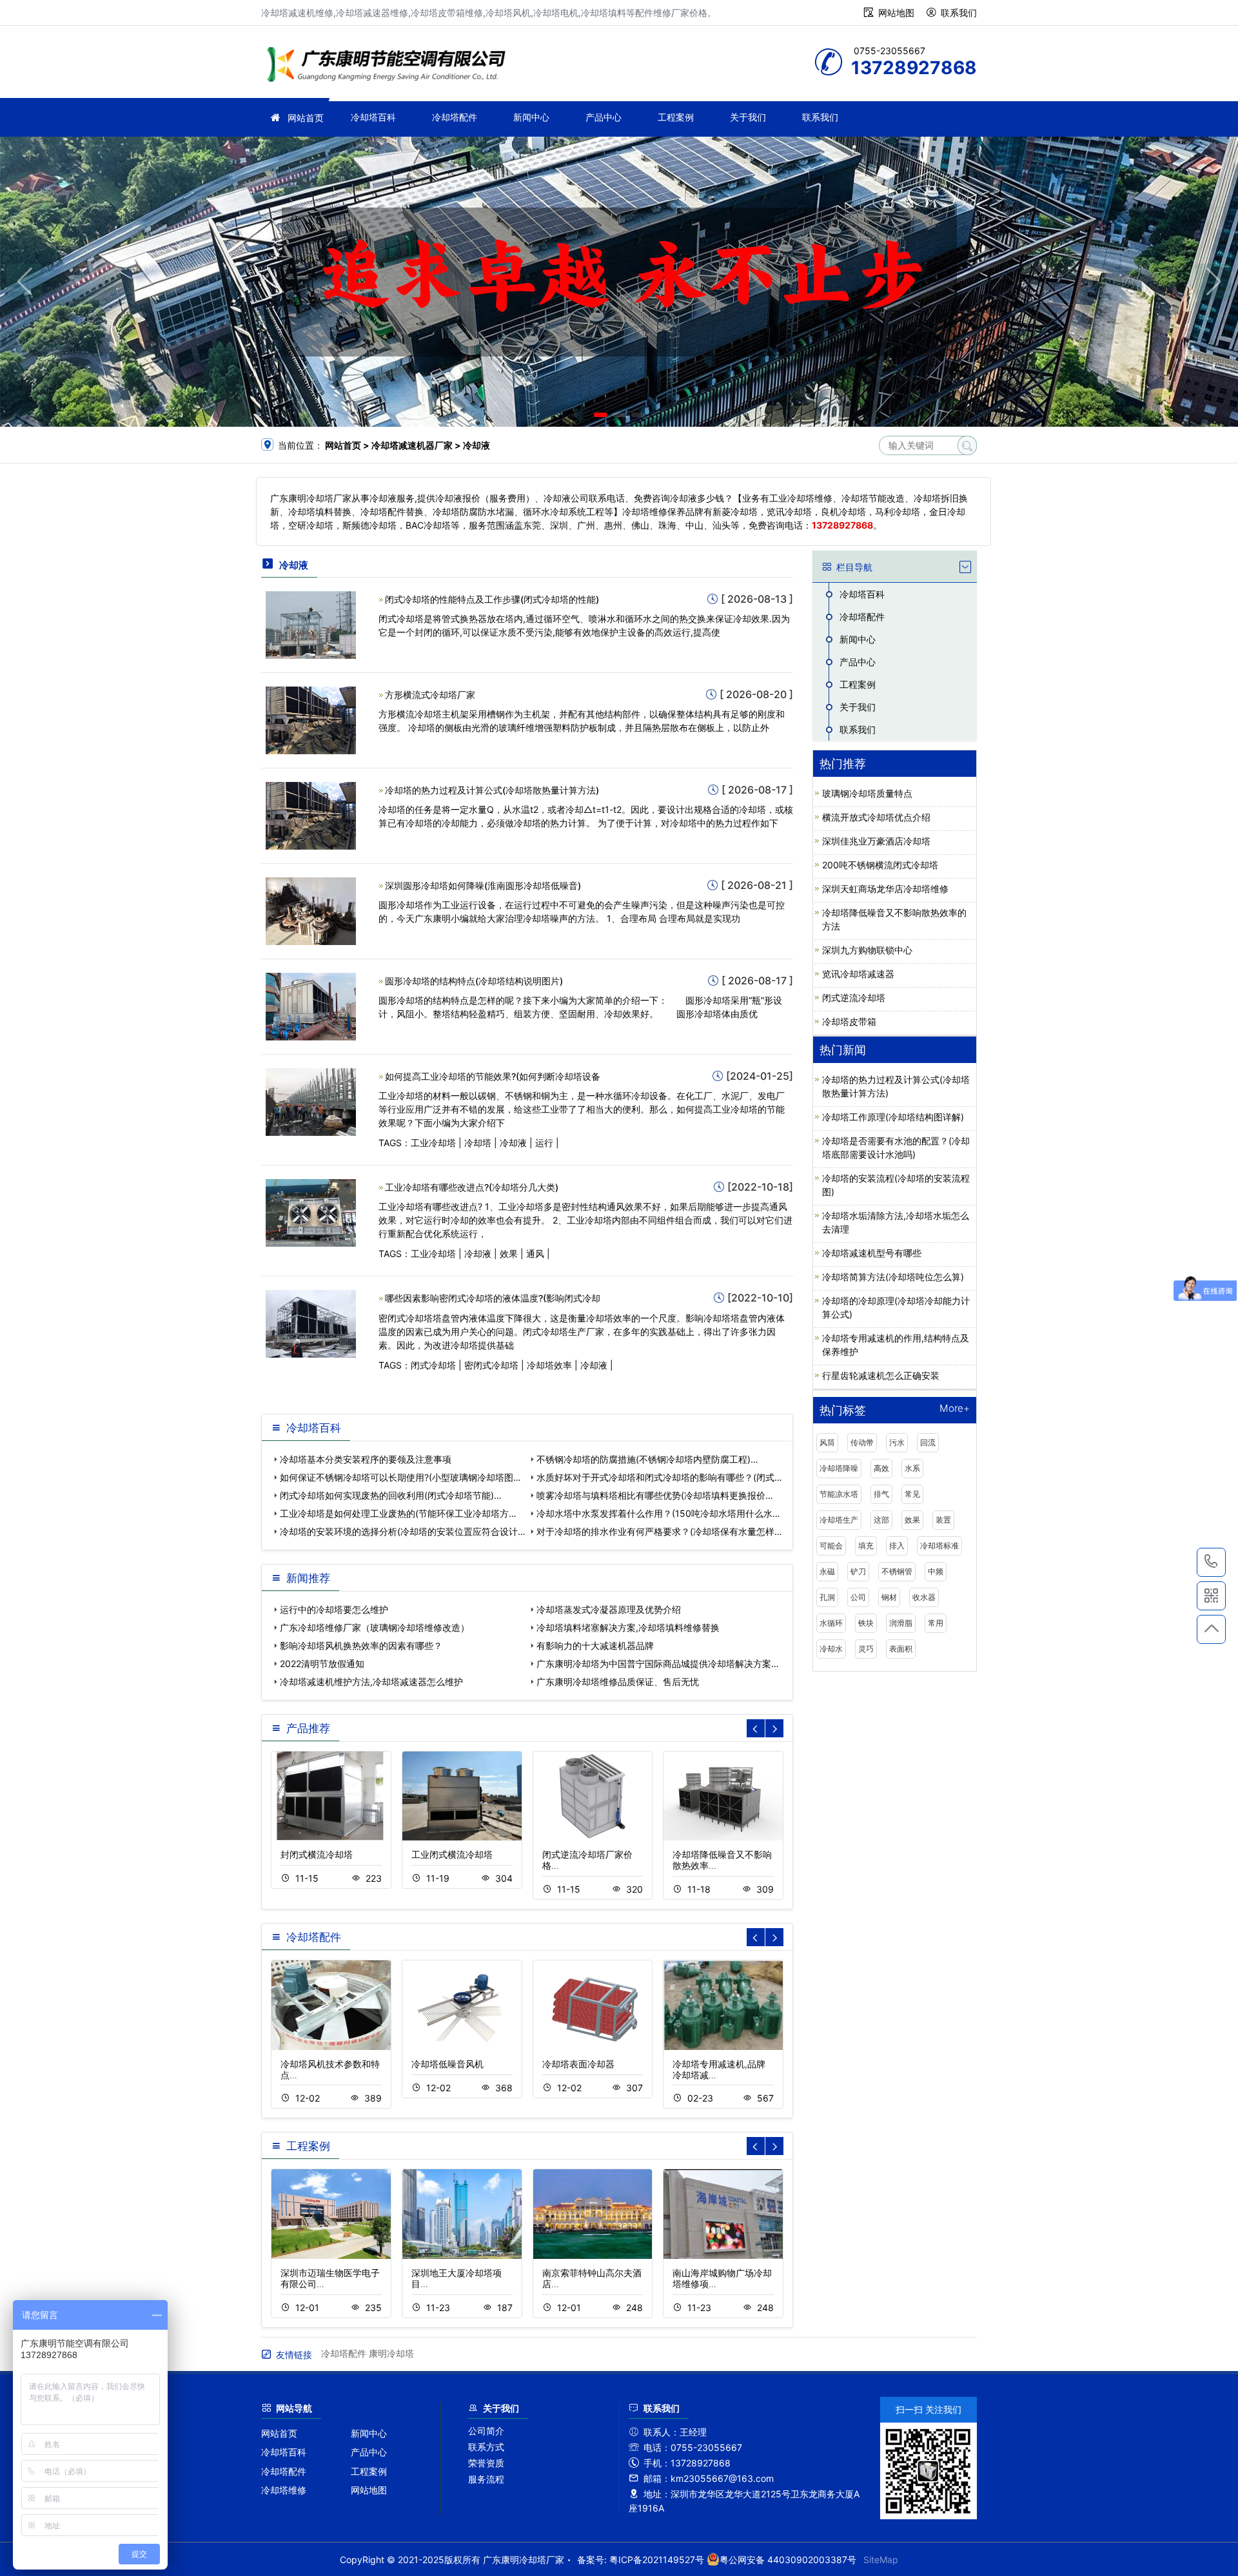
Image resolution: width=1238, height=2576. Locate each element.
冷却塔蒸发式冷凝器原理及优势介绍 (609, 1609)
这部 (881, 1520)
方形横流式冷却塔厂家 (430, 695)
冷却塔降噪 (839, 1468)
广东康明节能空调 (390, 66)
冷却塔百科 (373, 117)
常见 (912, 1494)
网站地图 (896, 13)
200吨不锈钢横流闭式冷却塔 (880, 865)
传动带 (862, 1442)
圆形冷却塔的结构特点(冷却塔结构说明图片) (474, 981)
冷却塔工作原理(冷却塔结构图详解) (893, 1117)
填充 (866, 1546)
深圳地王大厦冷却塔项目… (457, 2278)
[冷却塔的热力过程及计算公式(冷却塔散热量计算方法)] (311, 815)
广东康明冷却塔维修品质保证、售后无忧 (618, 1682)
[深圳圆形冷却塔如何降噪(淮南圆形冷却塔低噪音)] (311, 910)
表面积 (901, 1649)
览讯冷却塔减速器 (858, 974)
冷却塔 (478, 1143)
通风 (535, 1254)
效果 (509, 1254)
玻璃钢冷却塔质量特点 (867, 793)
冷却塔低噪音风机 (447, 2064)
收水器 (924, 1597)
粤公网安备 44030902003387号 (788, 2560)
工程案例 (676, 117)
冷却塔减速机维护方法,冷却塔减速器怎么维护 (371, 1682)
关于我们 (748, 117)
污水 (897, 1442)
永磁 (827, 1571)
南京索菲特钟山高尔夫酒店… (592, 2278)
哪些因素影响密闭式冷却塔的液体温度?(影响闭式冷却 (493, 1298)
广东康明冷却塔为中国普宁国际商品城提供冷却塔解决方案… (658, 1664)
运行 (544, 1143)
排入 (897, 1546)
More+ (955, 1409)
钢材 (889, 1597)
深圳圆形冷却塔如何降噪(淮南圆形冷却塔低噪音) (483, 885)
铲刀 (858, 1571)
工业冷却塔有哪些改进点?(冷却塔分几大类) (472, 1187)
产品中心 (604, 117)
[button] (601, 415)
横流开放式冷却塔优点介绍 (876, 817)
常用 (936, 1623)
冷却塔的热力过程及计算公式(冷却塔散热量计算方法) (492, 790)
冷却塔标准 (939, 1546)
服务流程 (486, 2479)
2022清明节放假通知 (322, 1664)
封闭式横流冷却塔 (317, 1854)
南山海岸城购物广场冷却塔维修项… (722, 2278)
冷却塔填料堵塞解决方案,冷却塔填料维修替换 (628, 1627)
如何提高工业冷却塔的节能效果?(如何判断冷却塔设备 (493, 1076)
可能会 (831, 1546)
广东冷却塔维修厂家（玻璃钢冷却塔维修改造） (375, 1627)
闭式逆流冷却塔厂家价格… (587, 1860)
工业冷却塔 (433, 1143)
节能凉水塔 (839, 1494)
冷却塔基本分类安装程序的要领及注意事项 (366, 1459)
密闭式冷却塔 (491, 1365)
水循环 (831, 1623)
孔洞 (827, 1597)
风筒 (827, 1442)
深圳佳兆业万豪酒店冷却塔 (876, 841)
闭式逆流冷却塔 (854, 998)
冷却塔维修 (284, 2490)
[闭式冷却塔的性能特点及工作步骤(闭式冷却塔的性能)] (311, 624)
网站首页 (306, 118)
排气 (881, 1494)
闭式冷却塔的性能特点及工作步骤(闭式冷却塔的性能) (492, 599)
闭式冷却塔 (433, 1365)
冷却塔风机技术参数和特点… (330, 2069)
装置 (943, 1520)
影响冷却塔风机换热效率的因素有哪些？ (361, 1645)
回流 (928, 1442)
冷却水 (831, 1649)
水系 (912, 1468)
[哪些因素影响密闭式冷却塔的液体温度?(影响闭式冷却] (311, 1323)
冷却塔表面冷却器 (578, 2064)
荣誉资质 (486, 2463)
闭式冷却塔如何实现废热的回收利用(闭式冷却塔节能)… (391, 1495)
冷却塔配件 (455, 117)
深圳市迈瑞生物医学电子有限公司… (330, 2278)
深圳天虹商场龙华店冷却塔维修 (885, 889)
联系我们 (959, 13)
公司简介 (486, 2431)
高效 (881, 1468)
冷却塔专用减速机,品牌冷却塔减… (719, 2069)
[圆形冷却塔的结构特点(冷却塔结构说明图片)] (311, 1005)
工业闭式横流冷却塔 (452, 1854)
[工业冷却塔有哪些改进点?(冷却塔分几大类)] (311, 1212)
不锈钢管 (897, 1571)
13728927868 (1211, 1562)
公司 (858, 1597)
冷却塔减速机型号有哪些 (872, 1253)
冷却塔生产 (839, 1520)
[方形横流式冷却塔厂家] (311, 719)
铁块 (866, 1623)
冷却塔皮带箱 (849, 1021)
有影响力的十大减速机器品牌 (595, 1645)
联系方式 (486, 2447)
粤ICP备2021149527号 (657, 2560)
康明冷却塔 (391, 2353)
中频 (936, 1571)
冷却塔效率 (549, 1365)
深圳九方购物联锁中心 (867, 950)
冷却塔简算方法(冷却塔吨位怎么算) (893, 1277)
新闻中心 (531, 117)
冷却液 (513, 1143)
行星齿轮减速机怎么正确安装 (881, 1375)
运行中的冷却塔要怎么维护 (334, 1609)
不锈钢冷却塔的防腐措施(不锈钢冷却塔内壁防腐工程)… (647, 1459)
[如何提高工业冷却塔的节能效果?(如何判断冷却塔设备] (311, 1101)
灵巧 (866, 1649)
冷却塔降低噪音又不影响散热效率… (722, 1860)
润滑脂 (901, 1623)
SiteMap (881, 2560)
